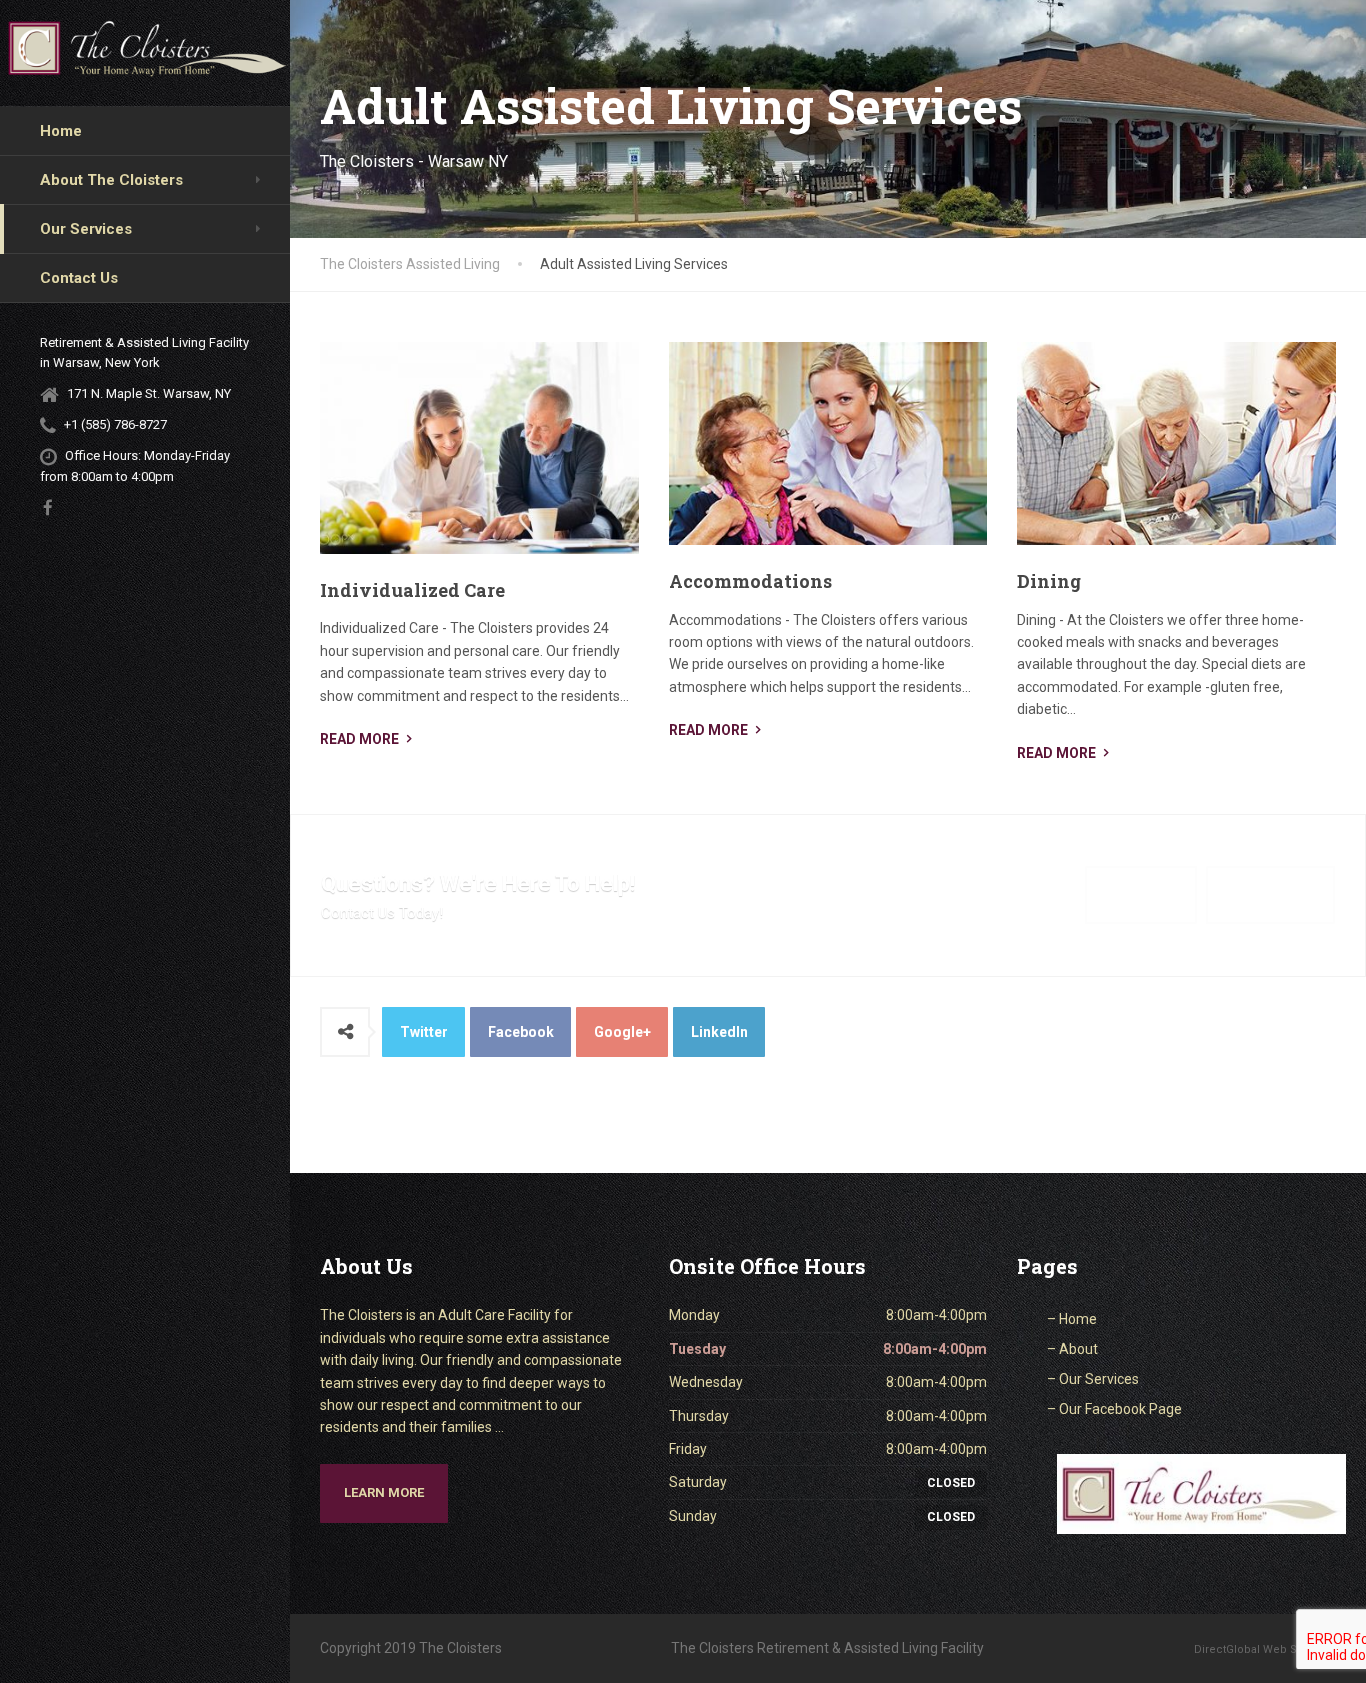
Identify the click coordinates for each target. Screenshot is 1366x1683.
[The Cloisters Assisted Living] (148, 50)
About (1078, 1349)
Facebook (521, 1032)
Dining (1049, 581)
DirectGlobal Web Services (1265, 1649)
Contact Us (79, 278)
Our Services (86, 229)
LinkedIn (719, 1032)
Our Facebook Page (1120, 1409)
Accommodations (750, 581)
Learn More (384, 1492)
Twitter (424, 1032)
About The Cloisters (111, 180)
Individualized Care (412, 590)
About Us (1141, 894)
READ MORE (359, 739)
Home (61, 131)
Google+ (622, 1032)
